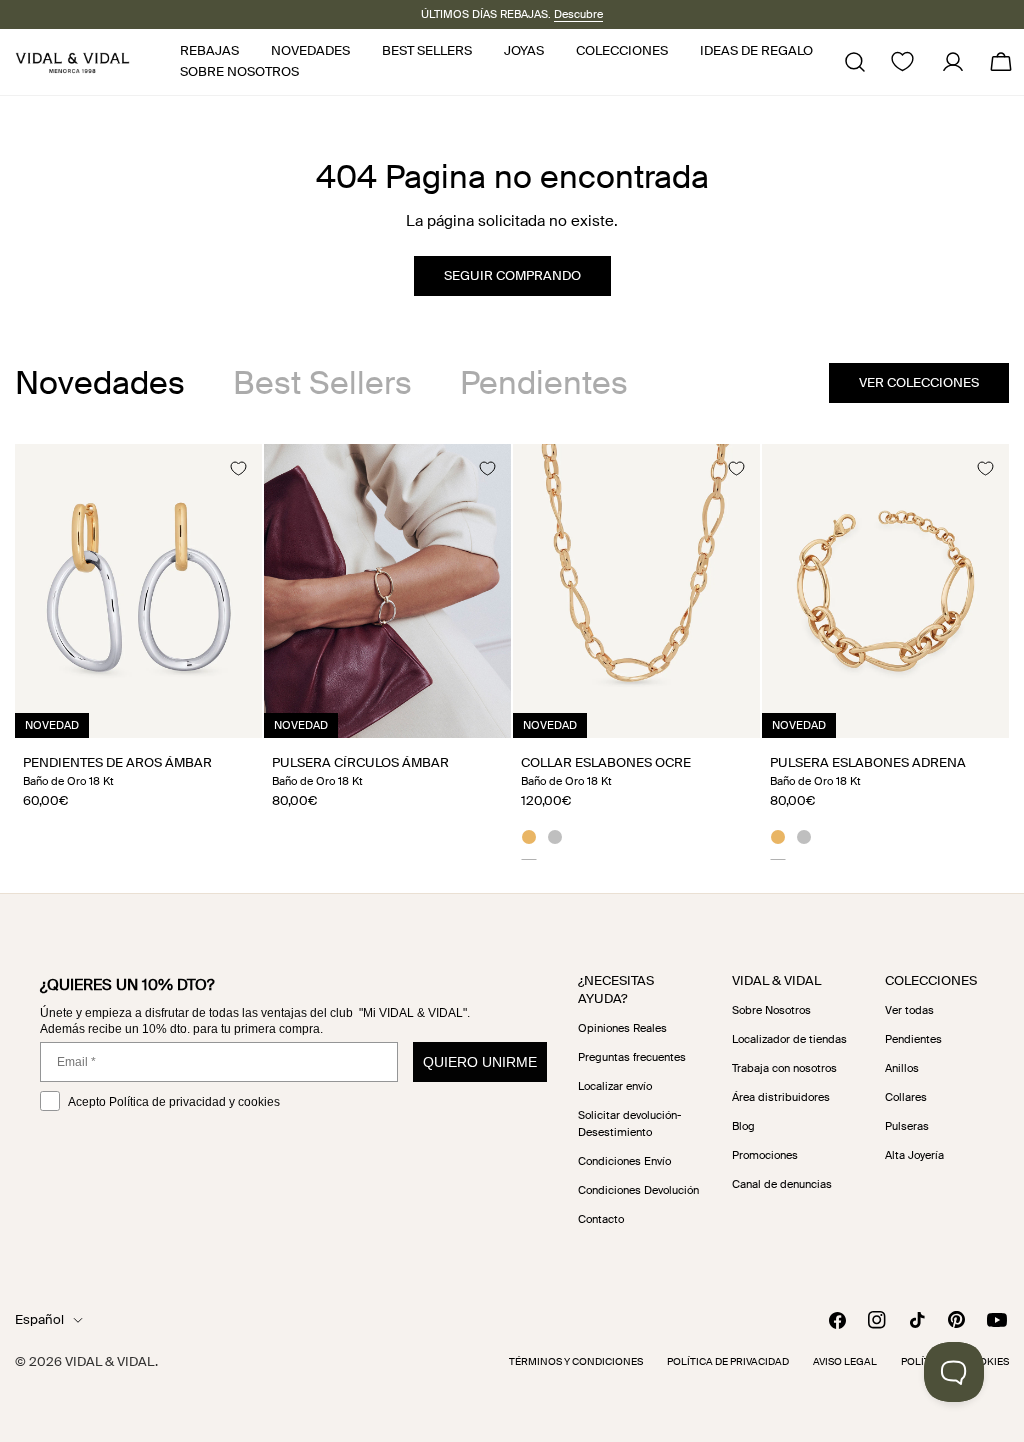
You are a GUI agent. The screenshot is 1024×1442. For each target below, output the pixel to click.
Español (39, 1319)
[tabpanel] (512, 652)
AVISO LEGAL (845, 1361)
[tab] (100, 383)
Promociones (765, 1155)
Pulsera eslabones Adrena (868, 762)
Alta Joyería (914, 1155)
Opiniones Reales (622, 1028)
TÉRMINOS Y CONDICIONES (576, 1361)
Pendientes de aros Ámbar (117, 762)
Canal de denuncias (782, 1184)
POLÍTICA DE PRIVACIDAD (728, 1361)
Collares (906, 1097)
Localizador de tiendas (789, 1039)
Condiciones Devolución (638, 1190)
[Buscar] (855, 62)
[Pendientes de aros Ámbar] (138, 591)
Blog (743, 1126)
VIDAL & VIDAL (110, 1361)
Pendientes (913, 1039)
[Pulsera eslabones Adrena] (885, 591)
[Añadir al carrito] (224, 715)
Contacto (601, 1219)
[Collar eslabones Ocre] (636, 591)
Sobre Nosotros (771, 1010)
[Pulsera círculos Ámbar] (387, 591)
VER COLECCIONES (919, 382)
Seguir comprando (512, 275)
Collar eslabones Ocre (606, 762)
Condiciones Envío (624, 1161)
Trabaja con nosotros (784, 1068)
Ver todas (909, 1010)
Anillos (902, 1068)
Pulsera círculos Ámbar (360, 762)
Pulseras (907, 1126)
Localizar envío (615, 1086)
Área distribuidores (781, 1097)
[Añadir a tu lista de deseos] (238, 468)
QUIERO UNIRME (480, 1062)
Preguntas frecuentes (632, 1057)
